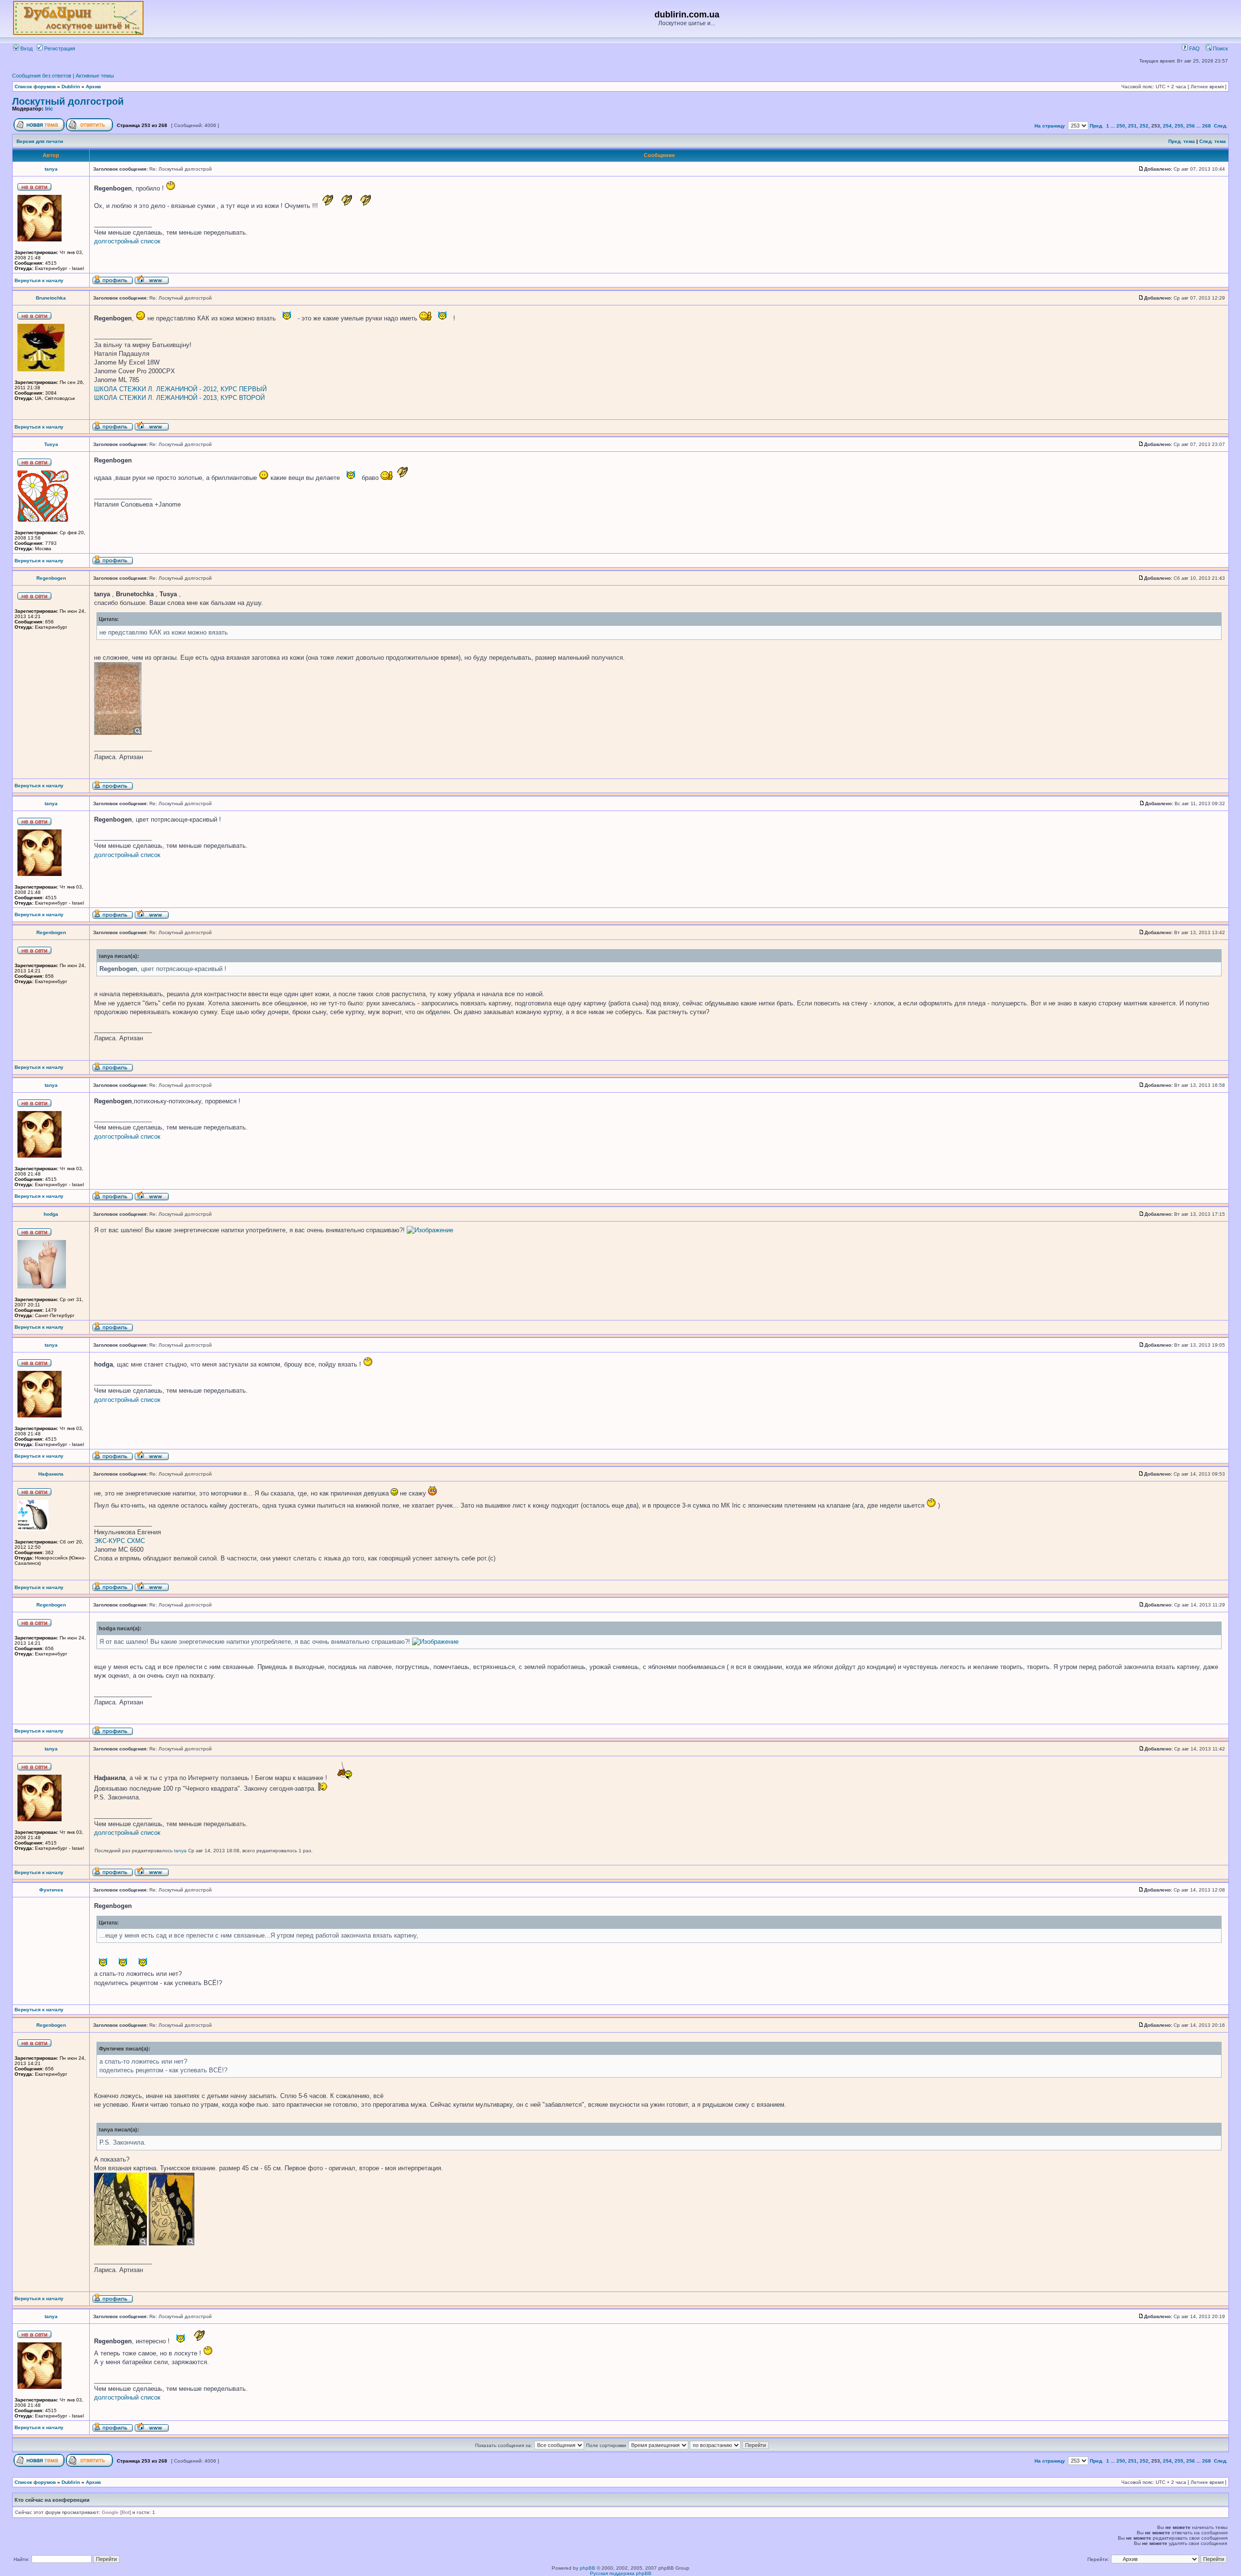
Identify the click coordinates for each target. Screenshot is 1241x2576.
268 (1207, 126)
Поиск (1220, 48)
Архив (93, 87)
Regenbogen (51, 578)
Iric (49, 109)
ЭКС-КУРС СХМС (119, 1541)
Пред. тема (1182, 141)
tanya (51, 169)
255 (1179, 126)
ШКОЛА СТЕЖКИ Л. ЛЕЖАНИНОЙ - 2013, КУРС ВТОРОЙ (179, 398)
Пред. (1097, 126)
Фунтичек (51, 1890)
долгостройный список (127, 241)
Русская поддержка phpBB (621, 2573)
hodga (51, 1214)
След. (1221, 126)
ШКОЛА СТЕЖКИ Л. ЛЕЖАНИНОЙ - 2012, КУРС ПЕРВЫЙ (180, 389)
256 (1191, 126)
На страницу (1050, 126)
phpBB (588, 2568)
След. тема (1213, 141)
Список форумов (35, 87)
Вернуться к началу (39, 280)
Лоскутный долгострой (68, 101)
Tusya (51, 444)
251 (1132, 126)
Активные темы (95, 76)
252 (1144, 126)
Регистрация (59, 48)
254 (1167, 126)
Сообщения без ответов (42, 76)
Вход (26, 48)
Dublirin (71, 87)
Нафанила (51, 1474)
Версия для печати (40, 141)
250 (1121, 126)
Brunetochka (51, 298)
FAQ (1194, 48)
